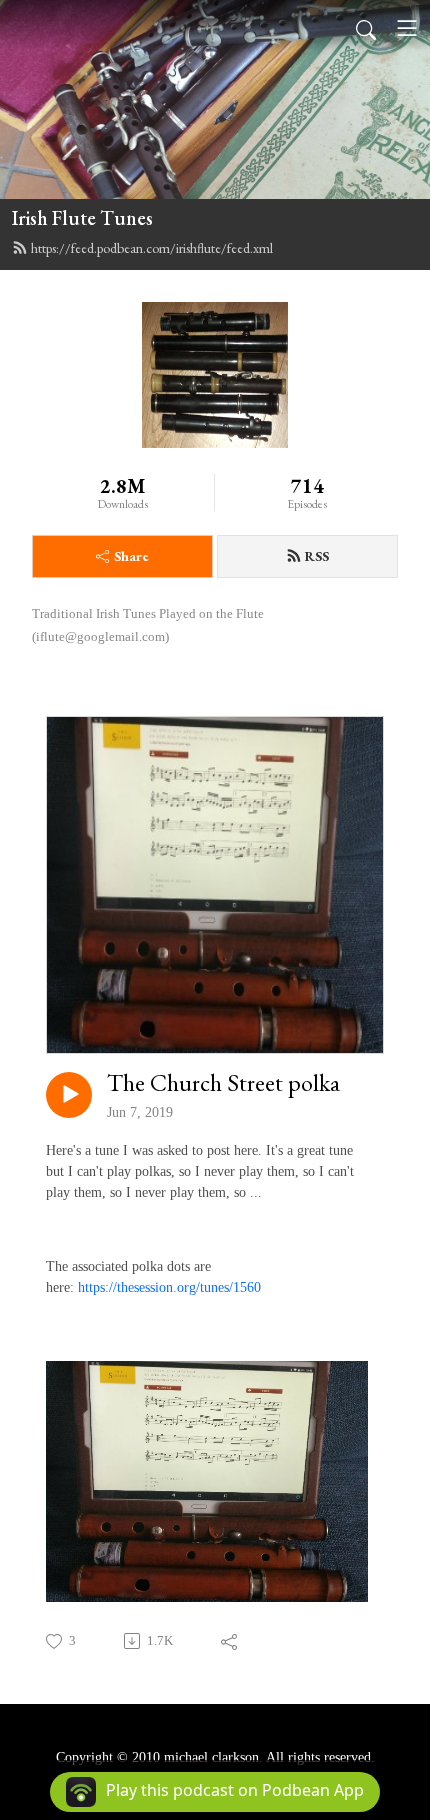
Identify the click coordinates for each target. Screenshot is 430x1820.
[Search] (366, 28)
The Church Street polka (223, 1083)
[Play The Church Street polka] (69, 1095)
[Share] (230, 1641)
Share (131, 556)
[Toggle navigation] (407, 28)
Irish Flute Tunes (82, 218)
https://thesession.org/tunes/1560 (169, 1287)
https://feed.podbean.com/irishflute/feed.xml (152, 248)
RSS (317, 556)
